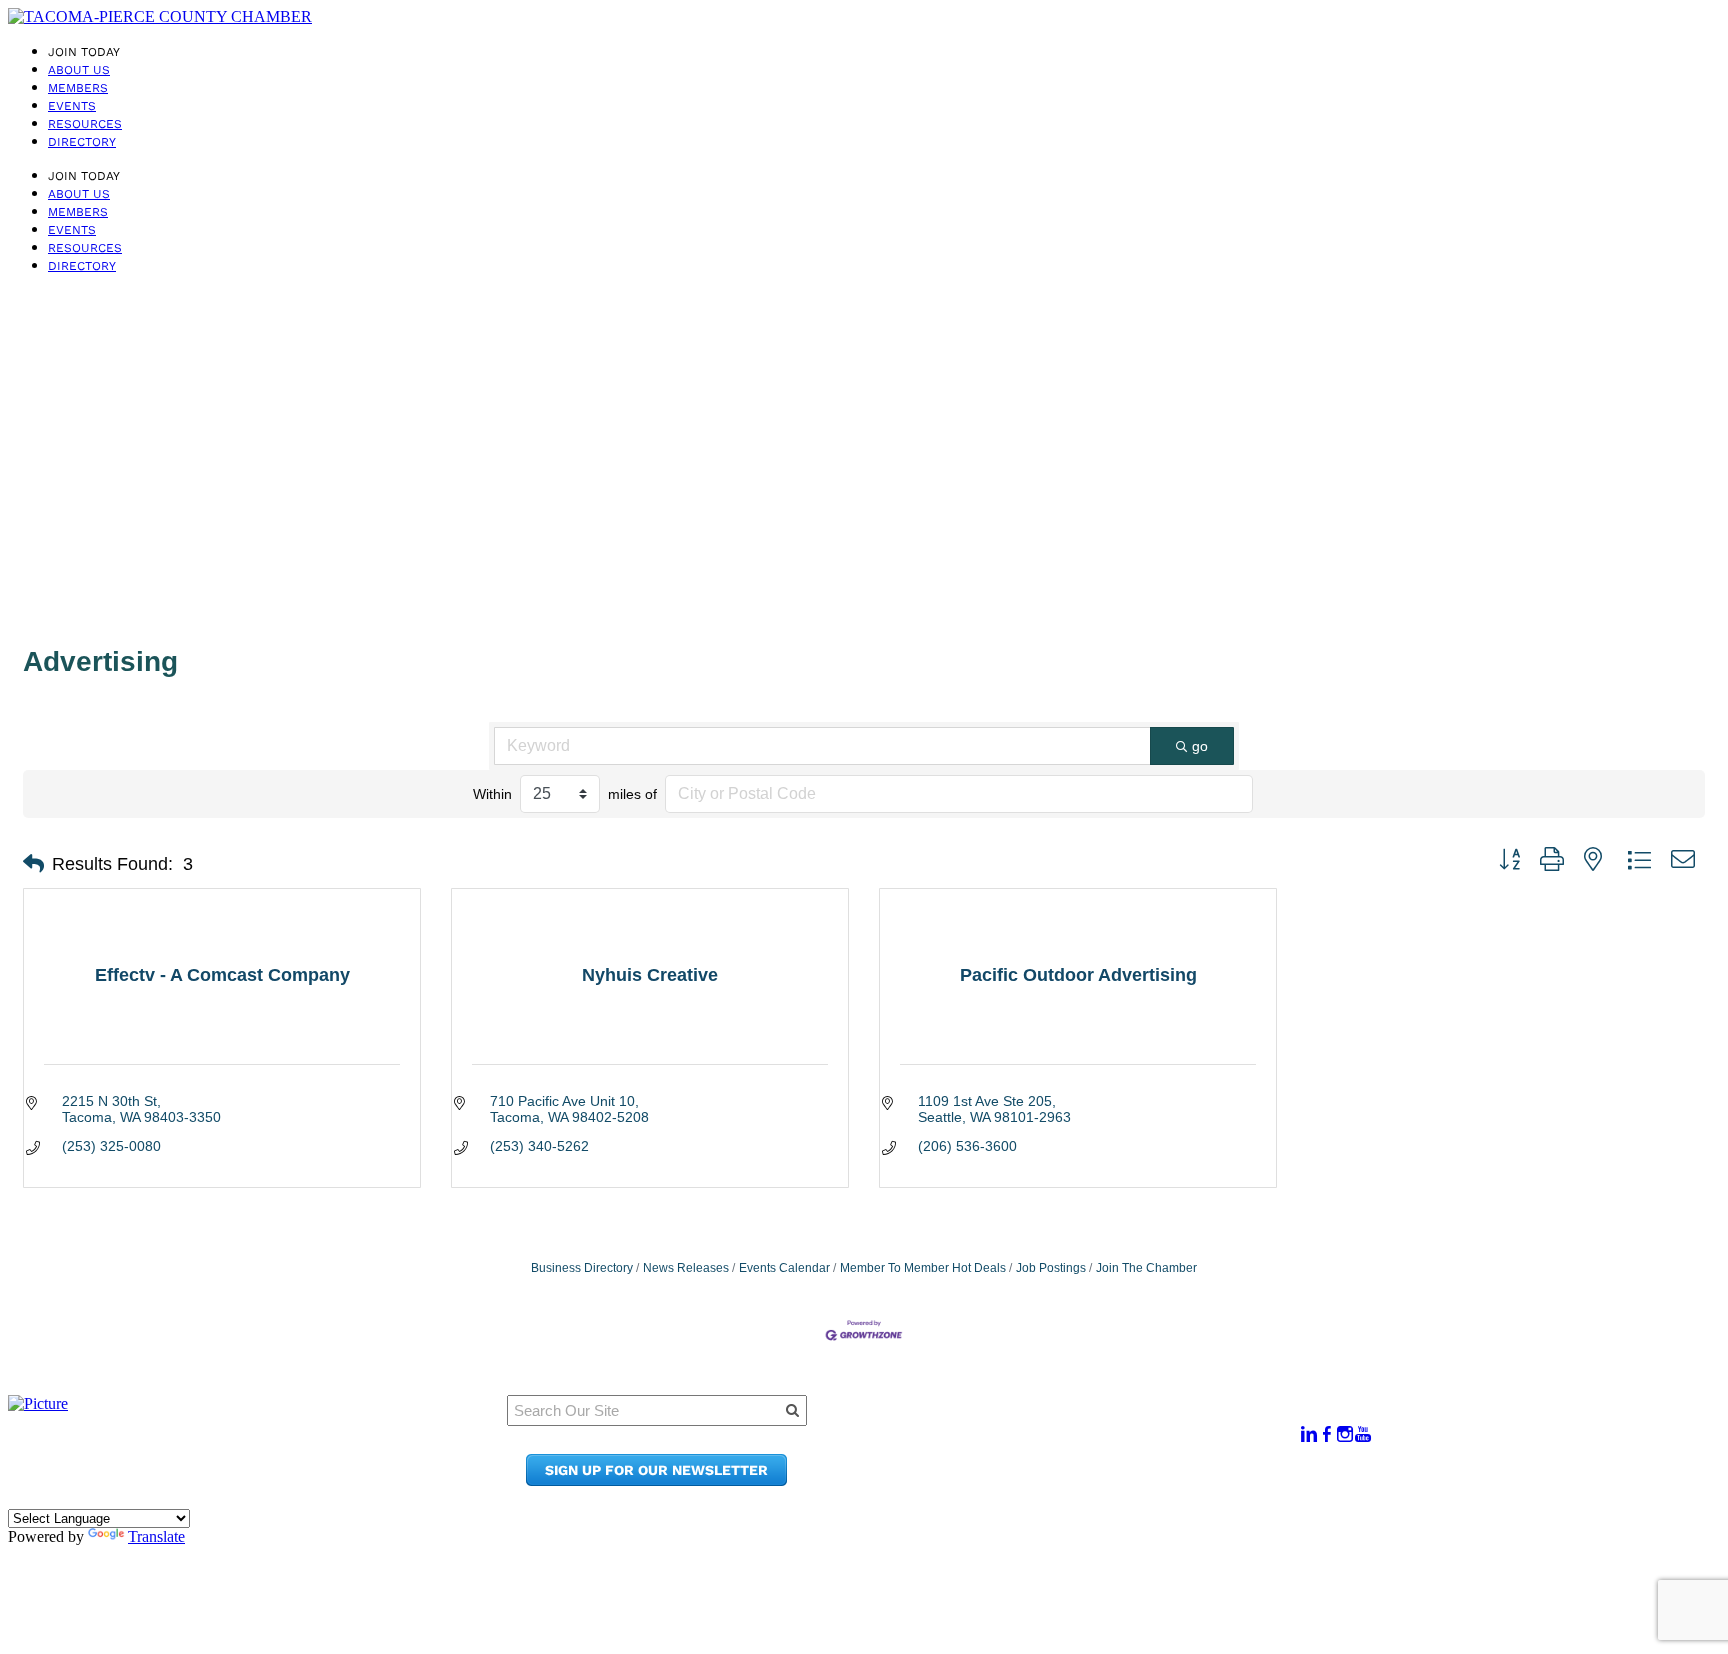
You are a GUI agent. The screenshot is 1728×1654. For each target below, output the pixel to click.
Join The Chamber (1146, 1268)
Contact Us (1059, 1461)
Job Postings (1051, 1268)
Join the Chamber (1086, 1480)
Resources (85, 124)
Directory (82, 142)
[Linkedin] (1309, 1434)
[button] (33, 864)
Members (78, 88)
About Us (79, 70)
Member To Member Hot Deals (923, 1268)
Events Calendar (784, 1268)
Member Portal (1074, 1423)
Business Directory (582, 1268)
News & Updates (1079, 1442)
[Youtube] (1363, 1434)
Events (72, 106)
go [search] (1200, 746)
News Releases (686, 1268)
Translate (156, 1536)
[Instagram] (1345, 1434)
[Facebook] (1327, 1434)
